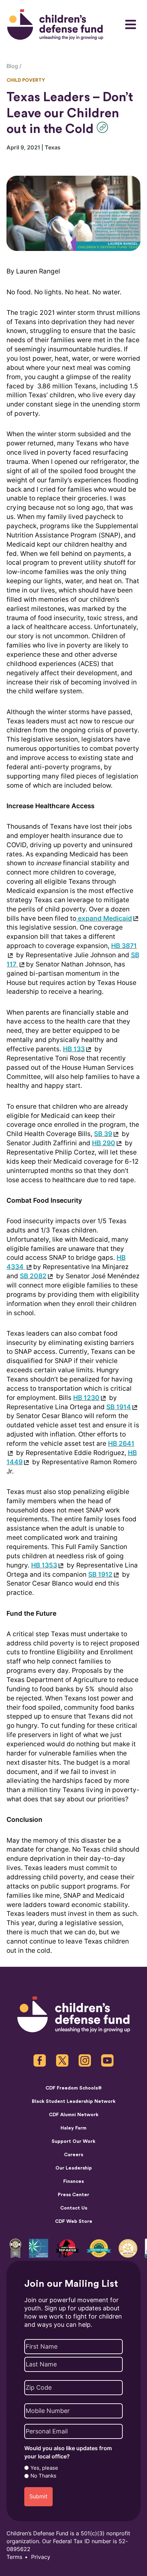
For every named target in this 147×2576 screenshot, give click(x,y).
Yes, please (44, 2468)
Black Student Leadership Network (74, 2101)
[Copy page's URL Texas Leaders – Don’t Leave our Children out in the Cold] (104, 127)
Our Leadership (74, 2168)
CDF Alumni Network (74, 2115)
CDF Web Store (74, 2221)
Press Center (73, 2195)
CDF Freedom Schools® (74, 2088)
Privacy (41, 2557)
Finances (73, 2181)
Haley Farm (73, 2128)
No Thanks (43, 2476)
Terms (14, 2557)
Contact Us (74, 2208)
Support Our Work (73, 2141)
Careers (73, 2155)
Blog (12, 66)
